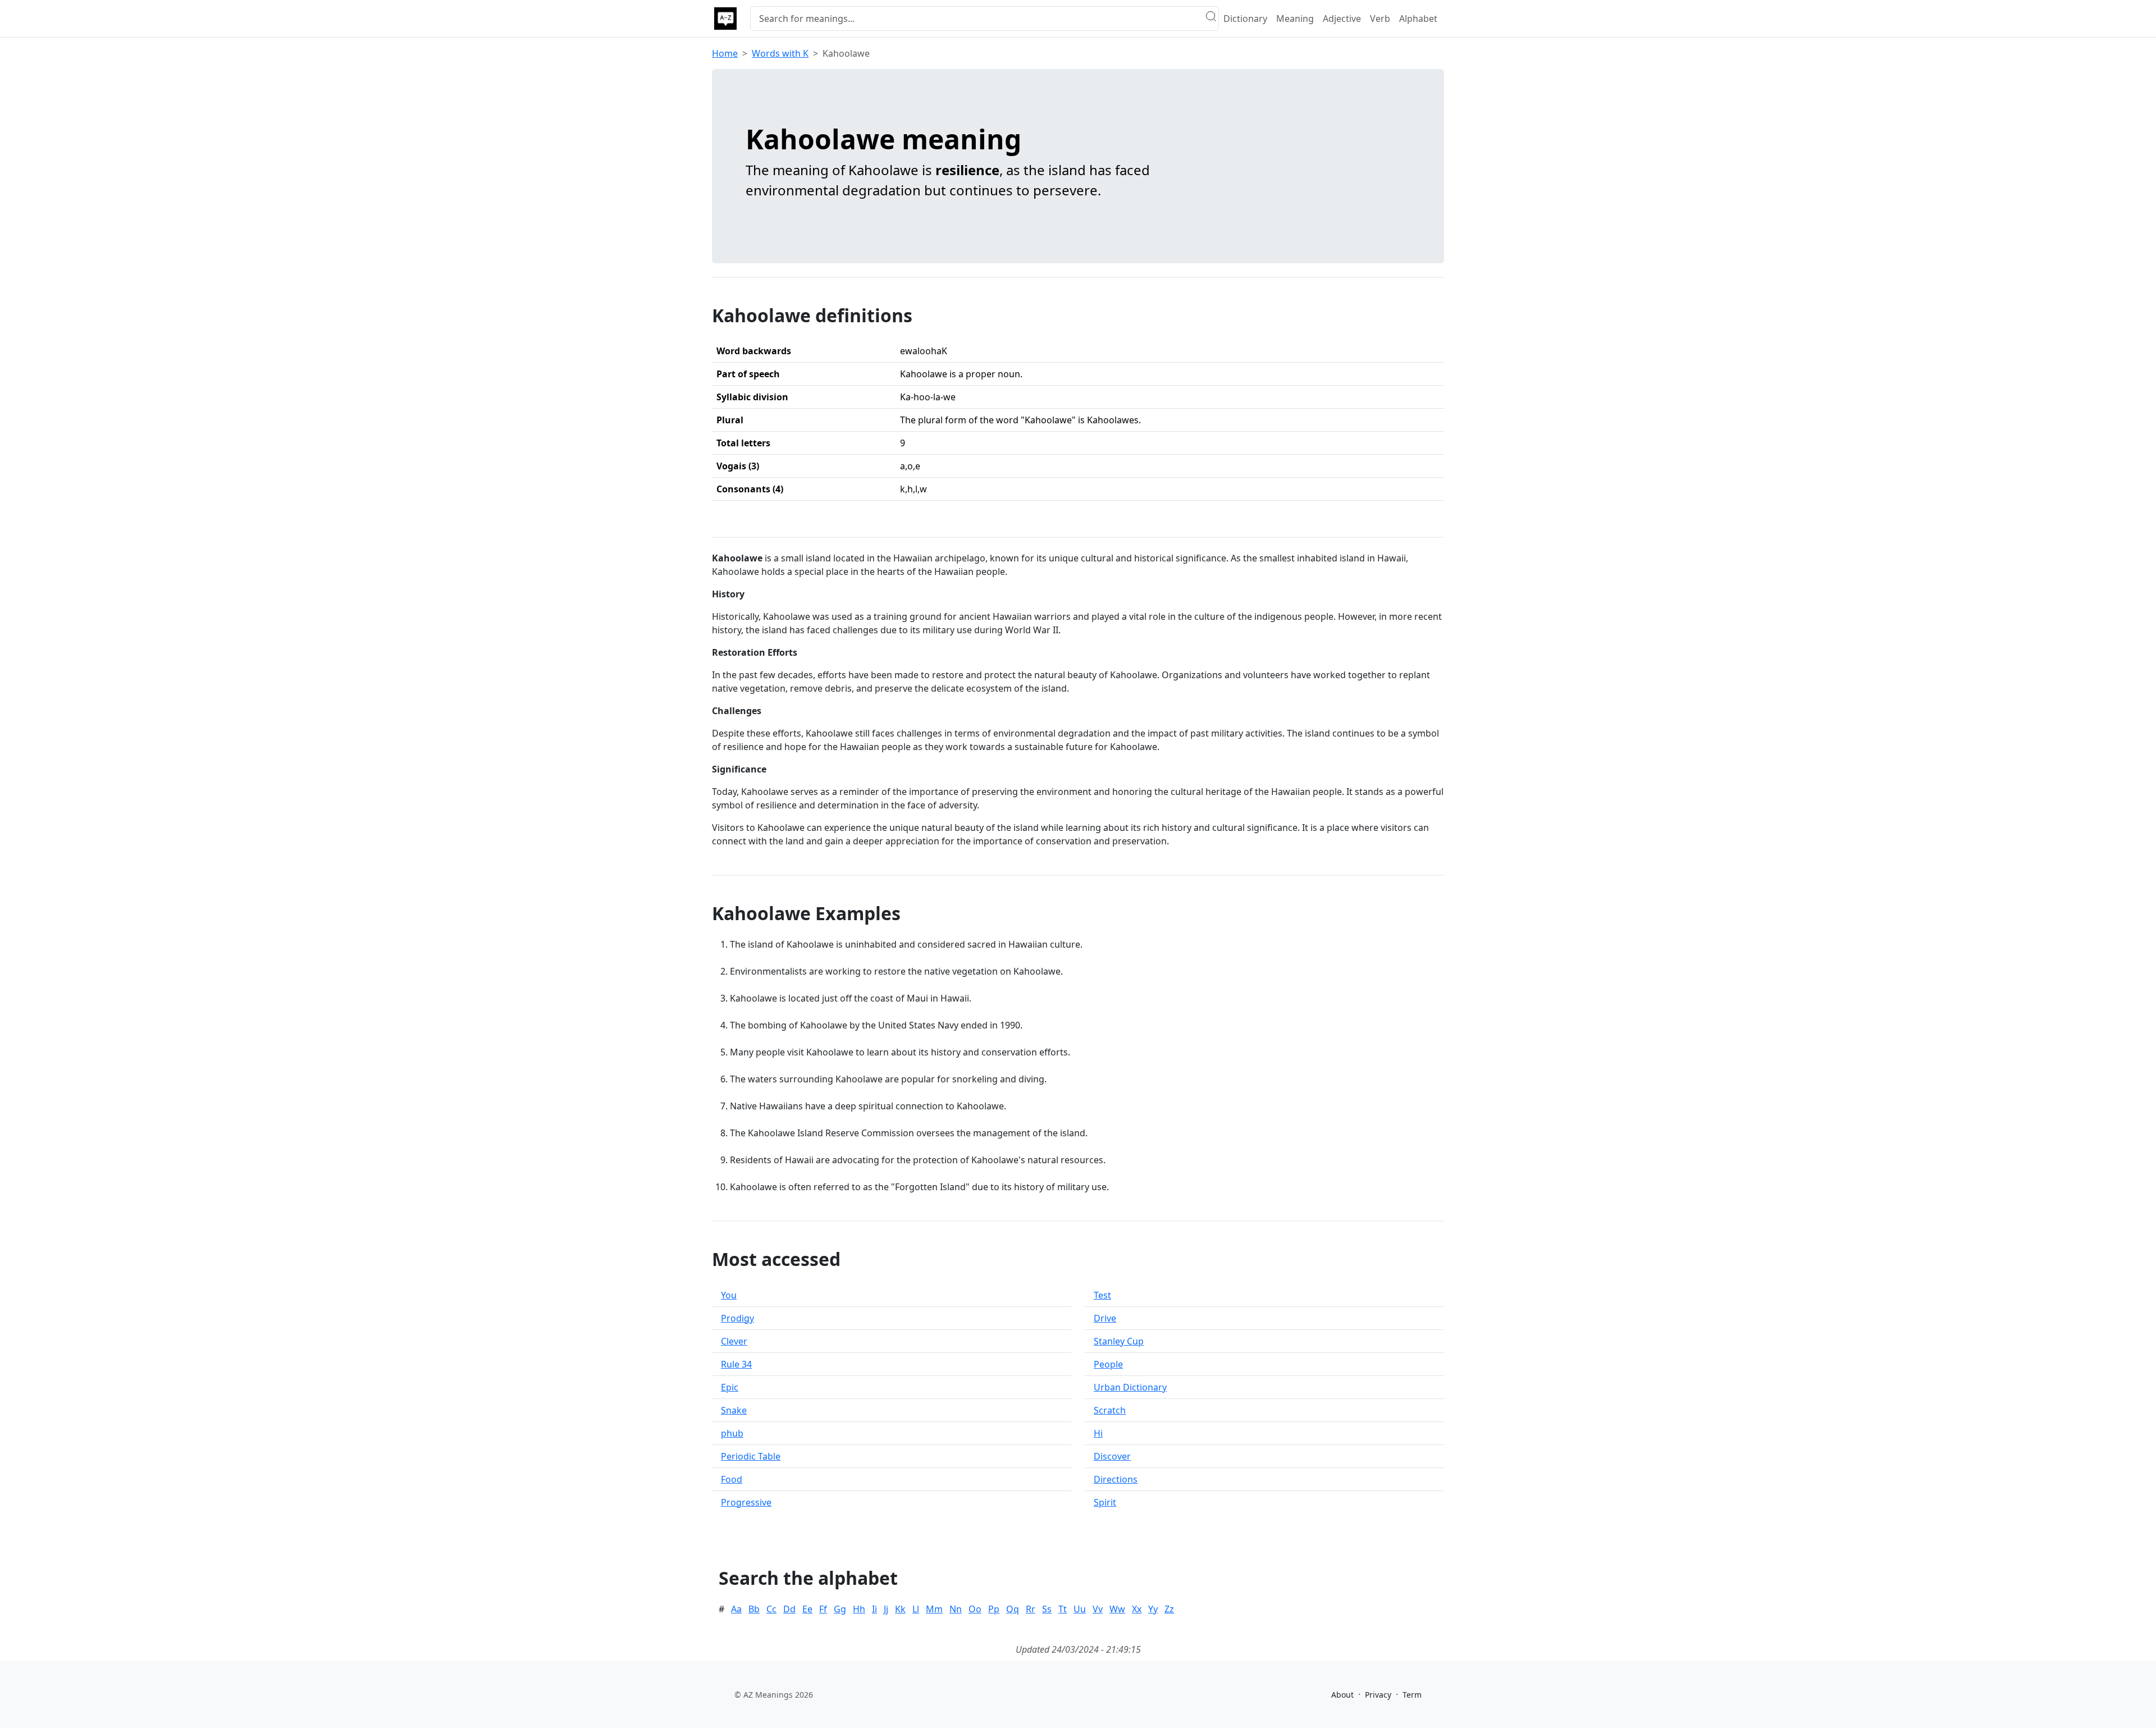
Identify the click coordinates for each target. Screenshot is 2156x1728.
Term (1412, 1695)
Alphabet (1418, 19)
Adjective (1342, 19)
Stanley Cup (1119, 1341)
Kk (900, 1609)
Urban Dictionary (1130, 1387)
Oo (975, 1609)
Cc (771, 1609)
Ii (874, 1609)
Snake (734, 1410)
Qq (1013, 1609)
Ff (823, 1609)
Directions (1116, 1479)
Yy (1153, 1609)
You (729, 1295)
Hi (1098, 1433)
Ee (807, 1609)
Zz (1169, 1609)
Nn (956, 1609)
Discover (1112, 1456)
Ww (1117, 1609)
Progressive (746, 1502)
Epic (730, 1387)
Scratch (1110, 1410)
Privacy (1378, 1695)
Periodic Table (751, 1456)
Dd (789, 1609)
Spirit (1105, 1502)
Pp (994, 1609)
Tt (1063, 1609)
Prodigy (737, 1318)
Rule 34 (736, 1364)
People (1108, 1364)
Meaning (1295, 19)
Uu (1080, 1609)
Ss (1047, 1609)
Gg (840, 1609)
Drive (1105, 1318)
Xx (1137, 1609)
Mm (934, 1609)
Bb (754, 1609)
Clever (734, 1341)
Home (725, 53)
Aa (736, 1609)
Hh (859, 1609)
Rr (1031, 1609)
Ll (916, 1609)
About (1342, 1695)
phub (732, 1433)
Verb (1380, 19)
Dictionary (1245, 19)
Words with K (780, 53)
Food (732, 1479)
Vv (1098, 1609)
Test (1102, 1295)
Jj (886, 1609)
